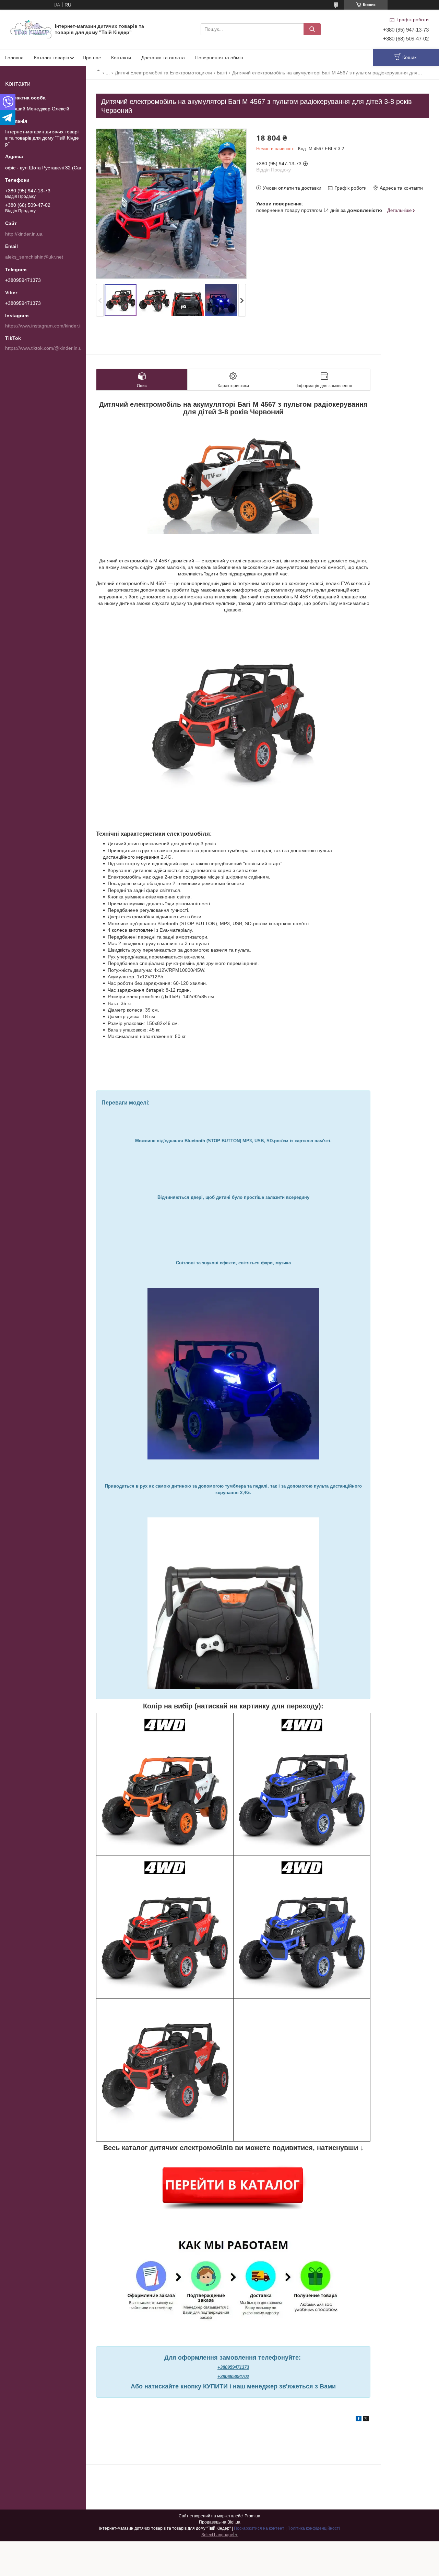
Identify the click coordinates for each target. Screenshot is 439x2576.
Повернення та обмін (219, 58)
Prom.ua (252, 2516)
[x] (366, 2420)
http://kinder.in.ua (24, 234)
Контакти (121, 58)
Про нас (92, 58)
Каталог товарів (51, 58)
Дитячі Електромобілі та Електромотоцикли (163, 73)
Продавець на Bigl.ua (220, 2522)
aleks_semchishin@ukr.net (34, 257)
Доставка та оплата (163, 58)
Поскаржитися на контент (259, 2528)
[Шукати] (312, 29)
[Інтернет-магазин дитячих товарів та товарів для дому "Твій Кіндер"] (31, 29)
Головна (14, 58)
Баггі (222, 73)
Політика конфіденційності (314, 2528)
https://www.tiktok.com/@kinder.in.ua (45, 348)
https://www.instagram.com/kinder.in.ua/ (48, 326)
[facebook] (359, 2420)
